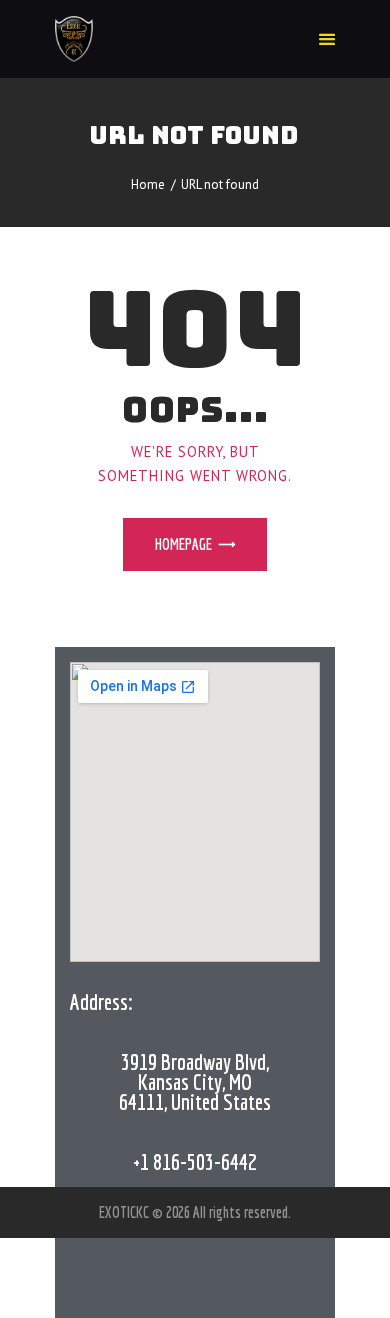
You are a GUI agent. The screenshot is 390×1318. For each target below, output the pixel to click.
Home (148, 184)
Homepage (183, 544)
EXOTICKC (125, 1212)
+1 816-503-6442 (195, 1161)
